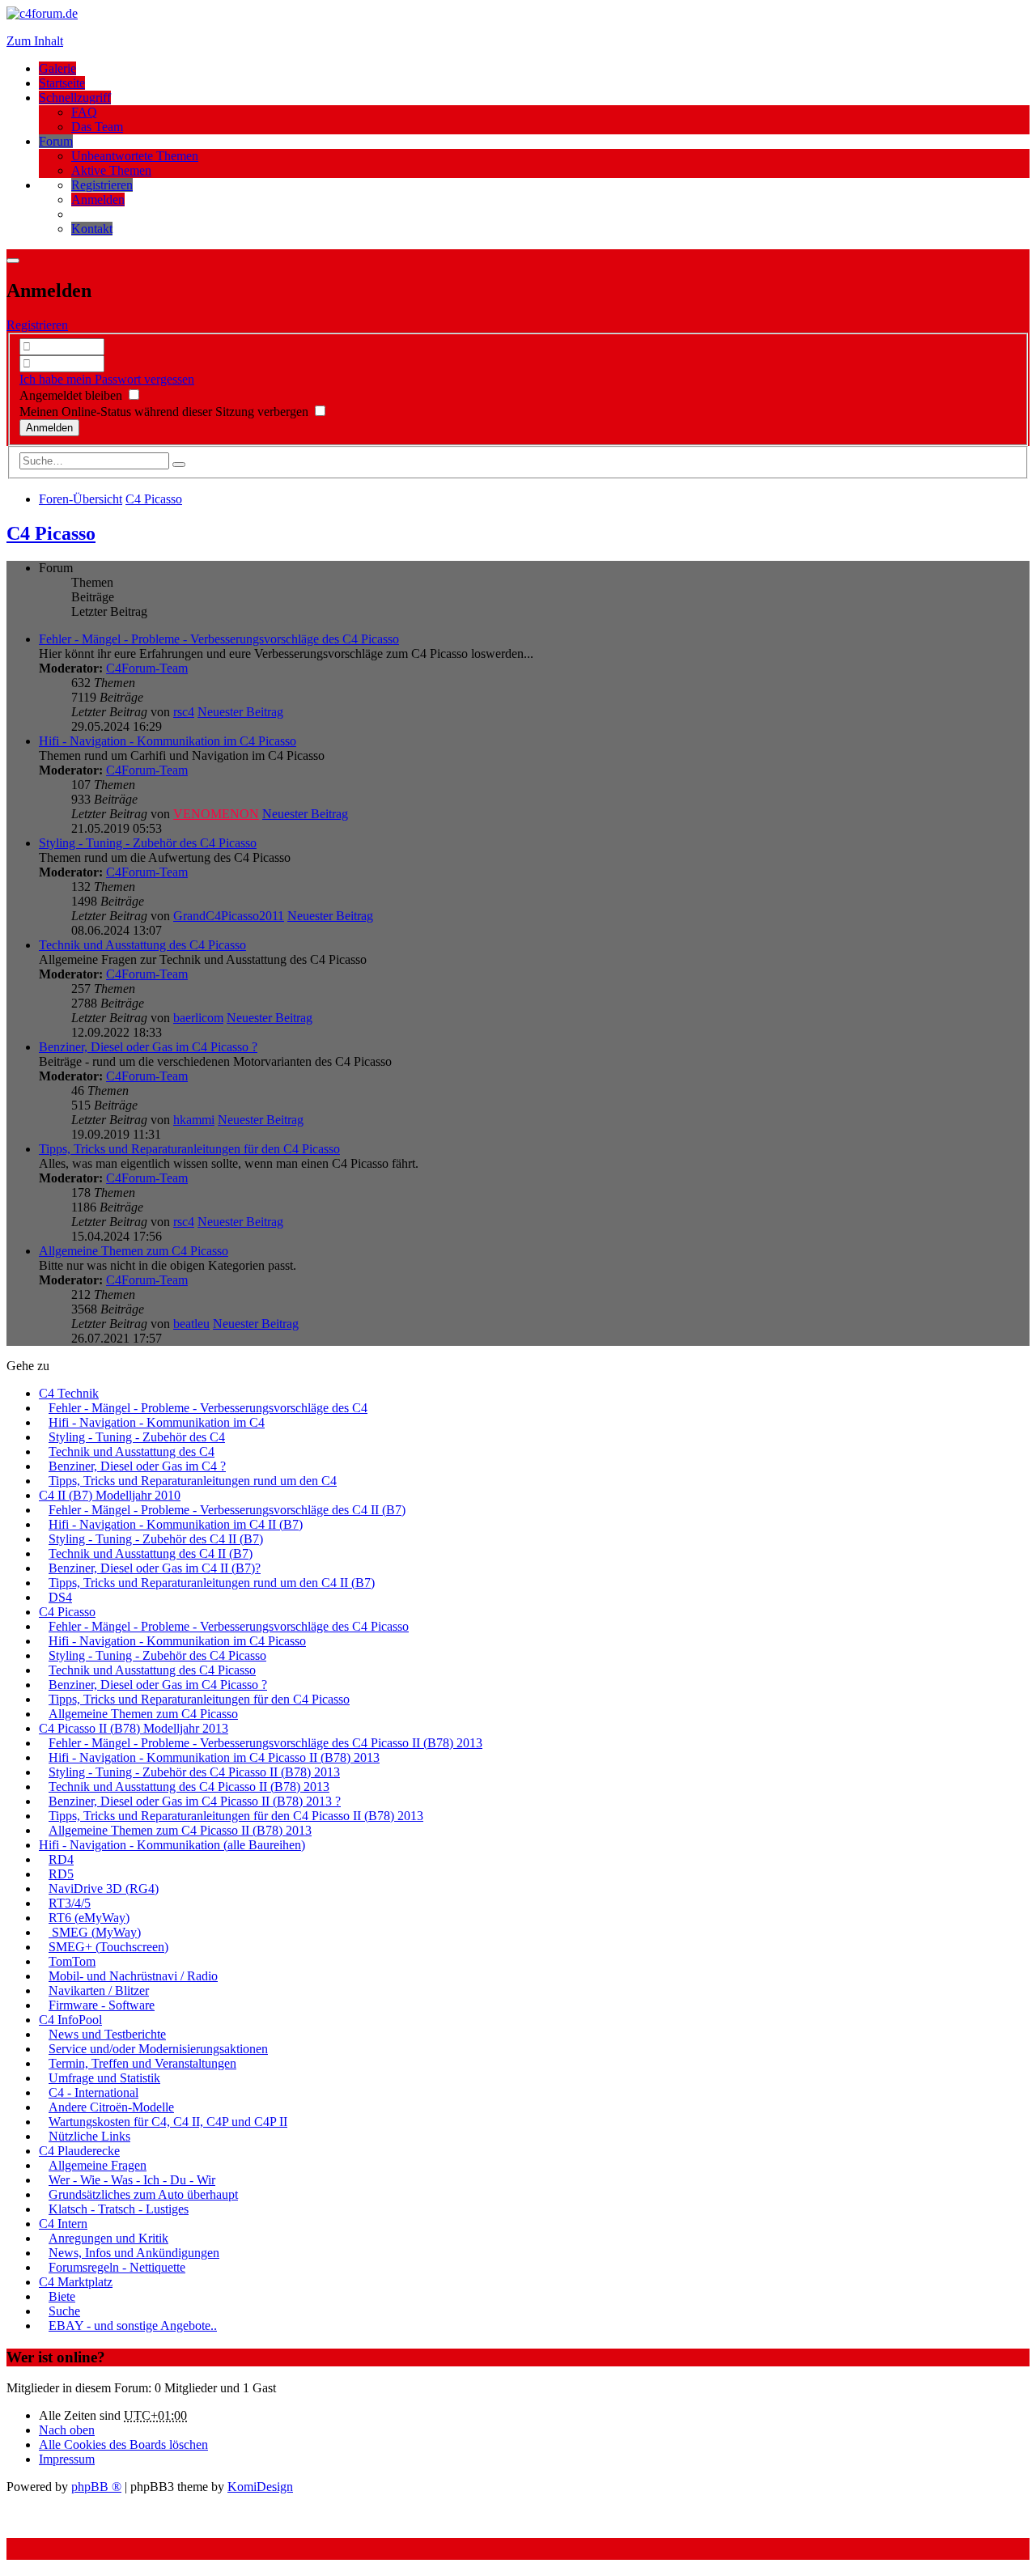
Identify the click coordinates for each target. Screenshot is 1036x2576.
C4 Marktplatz (76, 2282)
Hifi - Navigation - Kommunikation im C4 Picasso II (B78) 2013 (214, 1757)
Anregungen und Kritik (108, 2238)
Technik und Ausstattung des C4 (132, 1451)
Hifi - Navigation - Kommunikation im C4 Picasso (168, 741)
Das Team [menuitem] (97, 127)
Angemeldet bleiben (72, 395)
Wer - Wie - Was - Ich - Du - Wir (132, 2180)
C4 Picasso (51, 533)
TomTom (72, 1961)
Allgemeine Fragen (98, 2165)
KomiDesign (260, 2487)
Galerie (57, 68)
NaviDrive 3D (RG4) (104, 1889)
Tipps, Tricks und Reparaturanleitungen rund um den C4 (193, 1481)
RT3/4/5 (70, 1903)
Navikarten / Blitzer (99, 1990)
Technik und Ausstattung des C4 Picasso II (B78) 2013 (189, 1787)
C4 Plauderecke (79, 2151)
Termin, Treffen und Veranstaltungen (142, 2063)
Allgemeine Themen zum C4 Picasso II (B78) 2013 (180, 1830)
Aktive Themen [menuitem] (111, 170)
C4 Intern (63, 2224)
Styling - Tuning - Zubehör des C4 (137, 1437)
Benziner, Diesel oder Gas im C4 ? (137, 1466)
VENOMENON (216, 814)
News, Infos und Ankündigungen (134, 2253)
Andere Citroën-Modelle (111, 2107)
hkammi (194, 1120)
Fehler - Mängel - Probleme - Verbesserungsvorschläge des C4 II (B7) (227, 1510)
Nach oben (67, 2430)
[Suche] (179, 465)
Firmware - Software (102, 2005)
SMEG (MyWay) (95, 1932)
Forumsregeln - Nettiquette (117, 2267)
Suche (64, 2311)
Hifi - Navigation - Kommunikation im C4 (157, 1422)
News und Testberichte (107, 2034)
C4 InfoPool (70, 2020)
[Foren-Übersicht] (42, 13)
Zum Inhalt (35, 41)
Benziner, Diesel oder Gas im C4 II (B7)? (155, 1568)
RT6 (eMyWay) (89, 1918)
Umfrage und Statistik (104, 2078)
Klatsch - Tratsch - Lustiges (119, 2209)
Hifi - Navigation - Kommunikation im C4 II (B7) (176, 1524)
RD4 (61, 1859)
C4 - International (93, 2092)
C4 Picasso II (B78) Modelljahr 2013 (134, 1728)
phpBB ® (96, 2487)
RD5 (61, 1874)
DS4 (60, 1597)
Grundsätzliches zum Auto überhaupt (143, 2194)
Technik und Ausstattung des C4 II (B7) (151, 1553)
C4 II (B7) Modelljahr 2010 (110, 1495)
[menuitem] (102, 185)
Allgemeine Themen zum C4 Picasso (134, 1251)
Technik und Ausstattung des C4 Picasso (142, 945)
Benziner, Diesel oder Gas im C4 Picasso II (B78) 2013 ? (195, 1801)
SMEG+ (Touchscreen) (108, 1947)
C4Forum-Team (147, 668)
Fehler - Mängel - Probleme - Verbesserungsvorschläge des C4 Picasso (219, 639)
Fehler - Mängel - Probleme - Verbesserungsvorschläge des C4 (208, 1408)
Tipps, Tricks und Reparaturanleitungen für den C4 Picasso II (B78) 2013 (236, 1816)
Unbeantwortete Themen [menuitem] (135, 156)
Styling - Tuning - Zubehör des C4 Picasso (148, 843)
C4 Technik (69, 1393)
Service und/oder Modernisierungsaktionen (158, 2049)
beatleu (191, 1324)
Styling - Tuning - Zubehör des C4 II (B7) (156, 1539)
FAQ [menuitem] (84, 112)
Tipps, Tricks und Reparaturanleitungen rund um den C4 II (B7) (212, 1583)
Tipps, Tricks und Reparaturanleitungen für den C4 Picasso (189, 1149)
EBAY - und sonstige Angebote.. (133, 2326)
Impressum (67, 2459)
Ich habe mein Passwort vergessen (107, 379)
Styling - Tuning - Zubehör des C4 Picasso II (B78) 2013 (194, 1772)
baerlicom (198, 1018)
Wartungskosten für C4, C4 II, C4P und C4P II (168, 2122)
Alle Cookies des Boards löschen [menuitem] (123, 2444)
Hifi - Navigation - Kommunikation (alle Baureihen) (172, 1845)
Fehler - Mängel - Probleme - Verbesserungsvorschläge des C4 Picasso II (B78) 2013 (265, 1743)
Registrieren (37, 325)
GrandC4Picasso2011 (229, 916)
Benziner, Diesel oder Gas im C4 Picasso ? (148, 1047)
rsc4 (184, 712)
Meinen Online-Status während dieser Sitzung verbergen (166, 412)
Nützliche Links (89, 2136)
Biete (62, 2296)
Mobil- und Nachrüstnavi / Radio (133, 1976)
